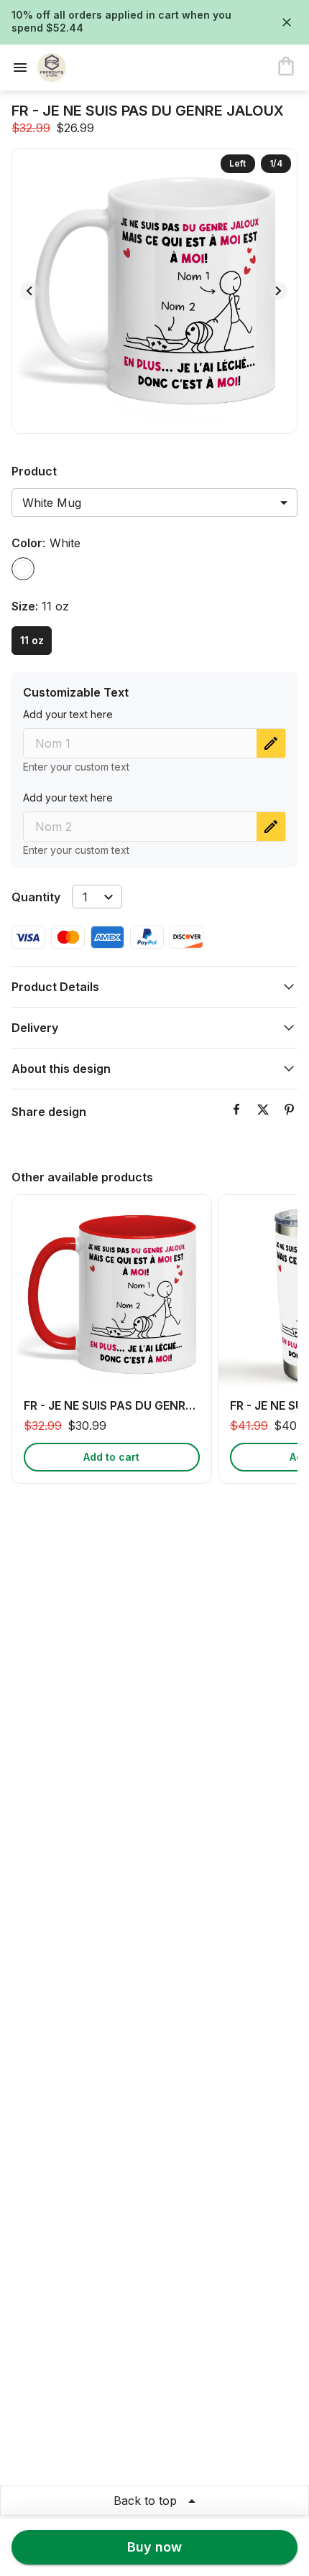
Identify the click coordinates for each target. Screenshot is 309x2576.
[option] (23, 569)
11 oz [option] (32, 640)
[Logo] (95, 68)
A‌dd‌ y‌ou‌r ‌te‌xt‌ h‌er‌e (68, 714)
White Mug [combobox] (52, 503)
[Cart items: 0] (286, 68)
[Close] (287, 22)
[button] (154, 987)
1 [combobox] (85, 897)
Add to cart (111, 1457)
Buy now (154, 2547)
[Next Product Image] (278, 291)
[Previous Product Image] (29, 291)
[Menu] (24, 68)
